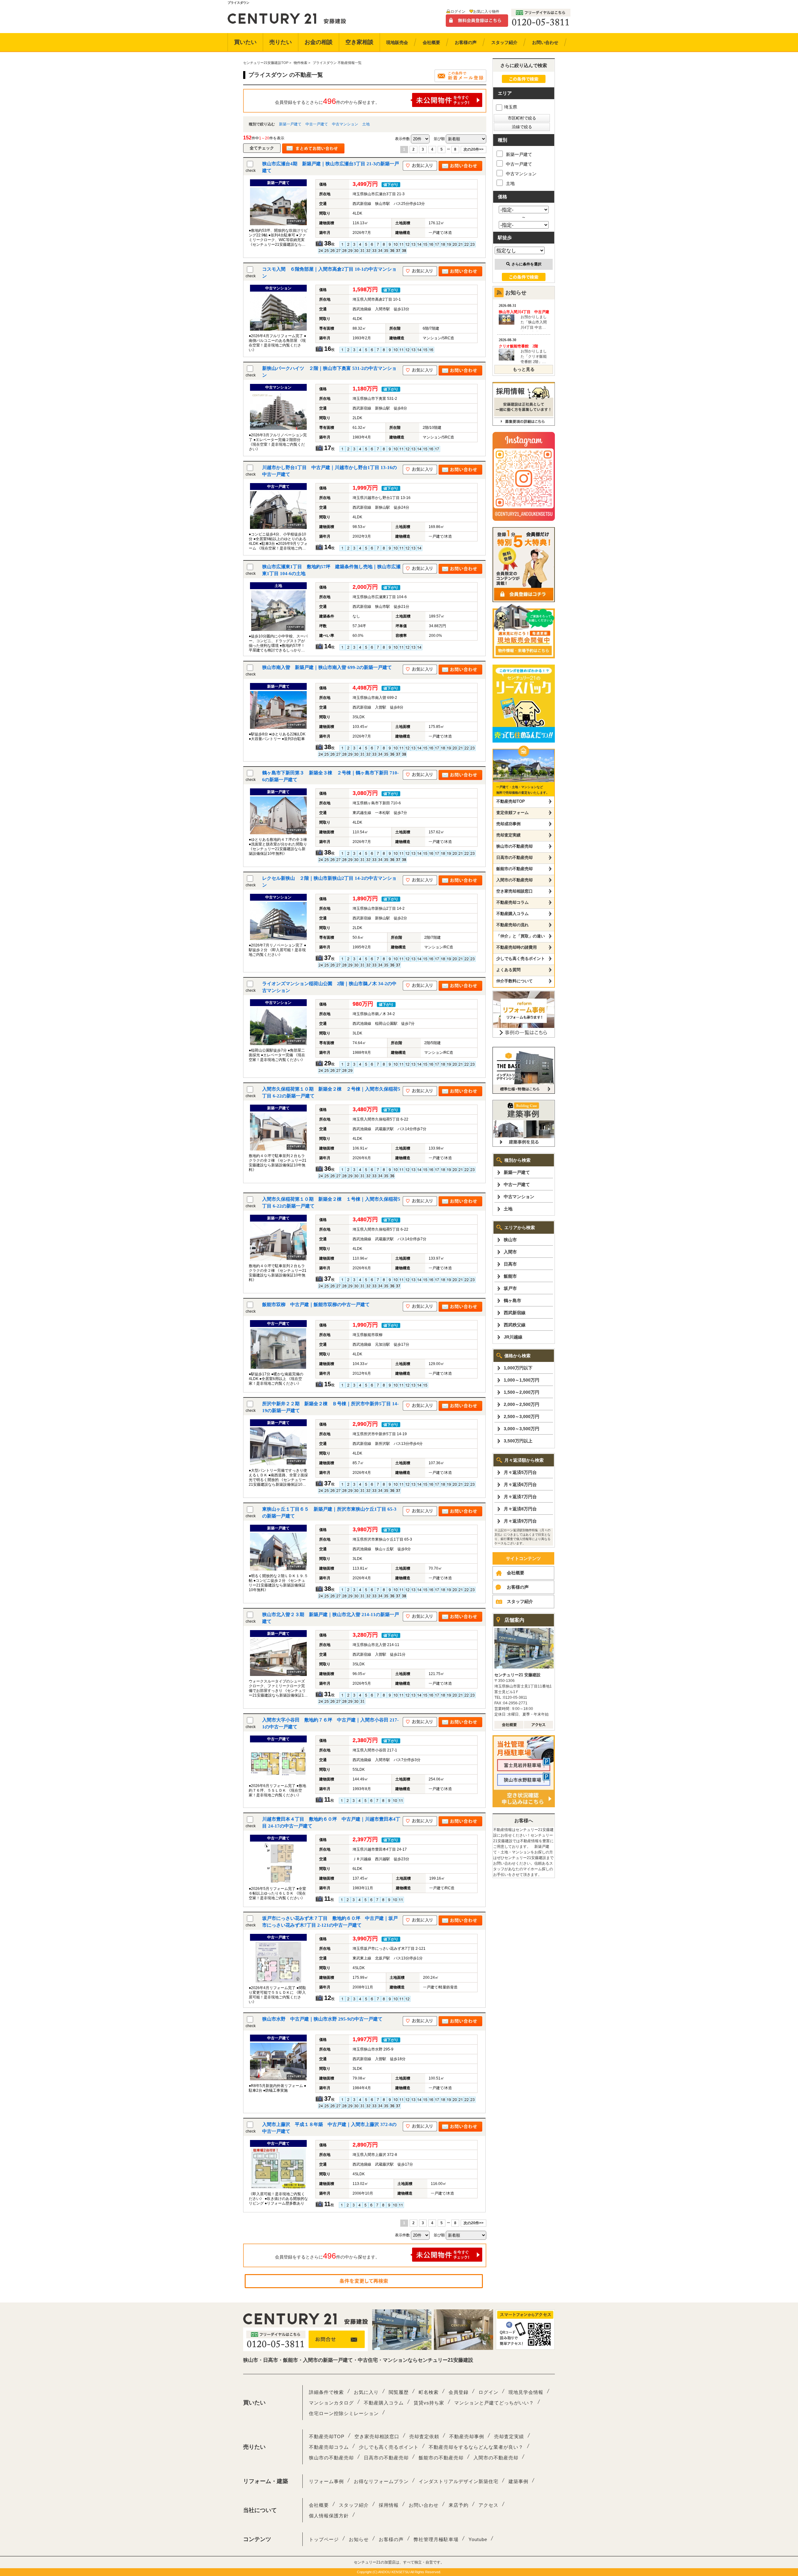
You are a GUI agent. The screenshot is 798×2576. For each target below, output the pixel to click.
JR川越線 (513, 1337)
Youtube (478, 2539)
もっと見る (524, 369)
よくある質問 (508, 970)
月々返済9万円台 (520, 1521)
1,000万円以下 (518, 1368)
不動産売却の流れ (512, 925)
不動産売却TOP (511, 801)
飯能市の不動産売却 (514, 869)
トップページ (324, 2539)
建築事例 (518, 2481)
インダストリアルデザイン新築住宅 (459, 2481)
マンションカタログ (331, 2403)
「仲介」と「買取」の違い (521, 936)
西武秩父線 (515, 1325)
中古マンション (345, 124)
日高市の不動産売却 (514, 857)
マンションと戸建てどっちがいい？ (494, 2403)
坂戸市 (510, 1288)
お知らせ (359, 2539)
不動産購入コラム (512, 914)
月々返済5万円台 (520, 1472)
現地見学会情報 (526, 2392)
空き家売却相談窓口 (514, 891)
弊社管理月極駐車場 (436, 2539)
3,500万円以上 (518, 1441)
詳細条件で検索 (326, 2392)
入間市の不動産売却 (514, 880)
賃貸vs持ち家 (429, 2403)
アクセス (488, 2505)
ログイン (458, 12)
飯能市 (510, 1276)
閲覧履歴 (399, 2392)
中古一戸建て (317, 124)
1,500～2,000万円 (522, 1392)
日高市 (510, 1264)
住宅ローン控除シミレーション (344, 2413)
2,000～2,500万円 (522, 1404)
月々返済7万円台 (520, 1497)
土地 (366, 124)
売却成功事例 (508, 824)
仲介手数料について (514, 981)
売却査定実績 (508, 835)
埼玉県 (511, 107)
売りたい (281, 42)
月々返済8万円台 (520, 1509)
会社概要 (516, 1573)
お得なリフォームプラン (381, 2481)
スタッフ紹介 (520, 1601)
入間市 (510, 1252)
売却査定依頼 (424, 2436)
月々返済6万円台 (520, 1484)
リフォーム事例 (326, 2481)
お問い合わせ (424, 2505)
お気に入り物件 (486, 12)
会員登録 (459, 2392)
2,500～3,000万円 (522, 1416)
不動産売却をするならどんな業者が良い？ (476, 2447)
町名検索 (429, 2392)
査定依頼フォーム (512, 813)
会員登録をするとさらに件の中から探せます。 (327, 101)
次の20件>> (474, 149)
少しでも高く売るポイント (521, 959)
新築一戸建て (290, 124)
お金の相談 (319, 42)
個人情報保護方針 (329, 2516)
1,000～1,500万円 (522, 1380)
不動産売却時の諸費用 (517, 947)
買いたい (245, 42)
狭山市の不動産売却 (514, 846)
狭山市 (510, 1240)
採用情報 (389, 2505)
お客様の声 (518, 1587)
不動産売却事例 (467, 2436)
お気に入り (366, 2392)
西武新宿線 (515, 1313)
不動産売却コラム (512, 902)
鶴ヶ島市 (512, 1300)
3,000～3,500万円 (522, 1429)
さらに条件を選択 (526, 264)
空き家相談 (359, 42)
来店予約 (459, 2505)
